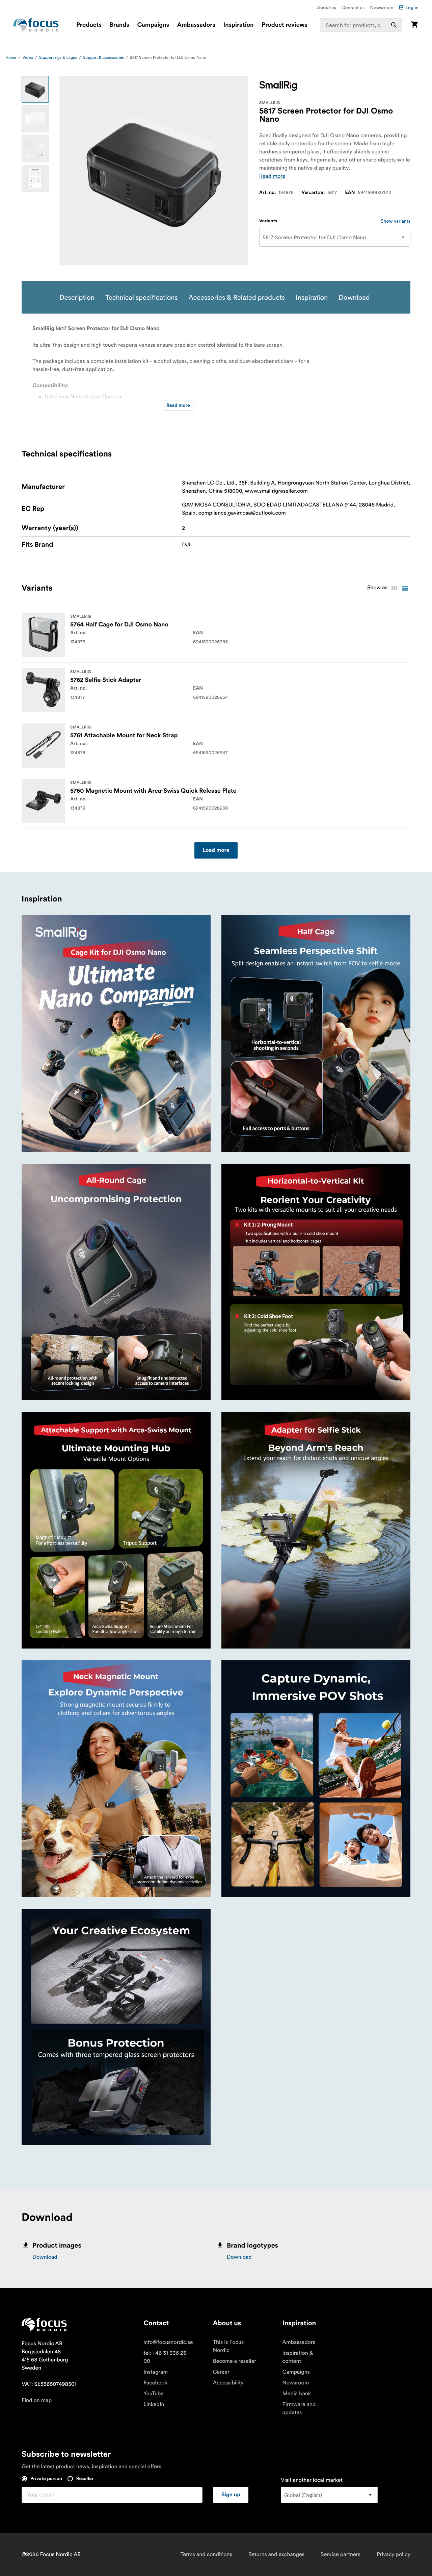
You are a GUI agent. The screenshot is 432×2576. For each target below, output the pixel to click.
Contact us (353, 7)
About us (327, 7)
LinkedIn (154, 2404)
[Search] (394, 25)
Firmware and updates (299, 2408)
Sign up (231, 2495)
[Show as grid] (394, 588)
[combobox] (361, 25)
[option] (35, 89)
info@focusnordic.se (168, 2342)
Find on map (37, 2400)
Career (221, 2372)
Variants (268, 221)
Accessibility (228, 2383)
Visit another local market (312, 2480)
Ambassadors (196, 25)
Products (89, 25)
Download (45, 2257)
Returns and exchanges (276, 2554)
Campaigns (153, 25)
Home (11, 58)
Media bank (297, 2394)
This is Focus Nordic (228, 2346)
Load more (216, 850)
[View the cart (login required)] (414, 25)
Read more (272, 176)
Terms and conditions (206, 2554)
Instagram (156, 2372)
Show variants (396, 221)
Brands (119, 25)
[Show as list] (405, 588)
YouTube (154, 2394)
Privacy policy (394, 2554)
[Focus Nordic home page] (36, 25)
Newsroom (382, 7)
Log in (412, 7)
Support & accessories (103, 58)
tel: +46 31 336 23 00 (165, 2357)
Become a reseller (235, 2361)
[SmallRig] (278, 86)
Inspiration (239, 25)
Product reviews (284, 25)
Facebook (155, 2383)
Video (28, 58)
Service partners (341, 2554)
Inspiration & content (298, 2357)
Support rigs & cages (58, 58)
